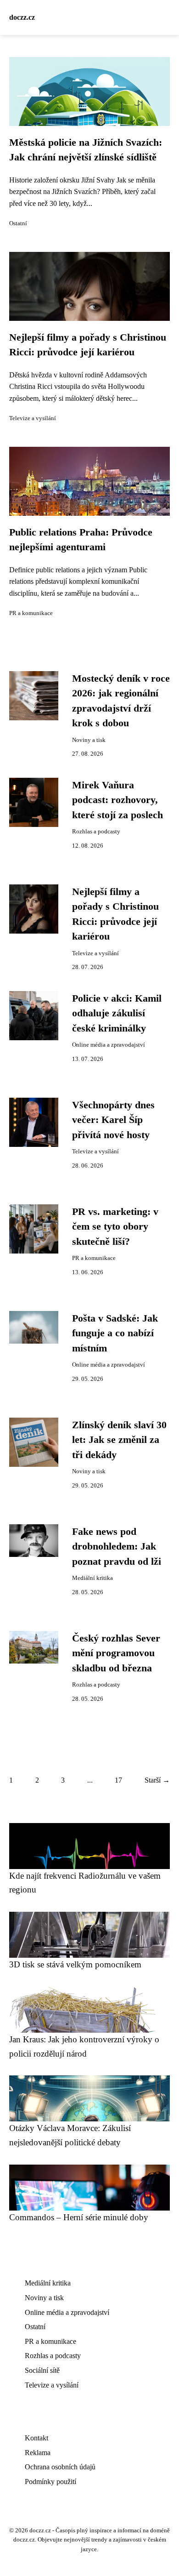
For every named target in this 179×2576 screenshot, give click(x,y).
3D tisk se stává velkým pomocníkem (75, 1964)
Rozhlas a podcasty (96, 832)
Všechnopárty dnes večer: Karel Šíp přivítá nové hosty (113, 1120)
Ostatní (18, 223)
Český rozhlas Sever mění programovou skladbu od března (116, 1653)
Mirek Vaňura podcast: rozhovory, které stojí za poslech (117, 800)
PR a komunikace (31, 613)
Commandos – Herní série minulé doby (79, 2217)
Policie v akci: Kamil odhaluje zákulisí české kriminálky (117, 1013)
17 (118, 1780)
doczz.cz (22, 17)
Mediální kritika (92, 1578)
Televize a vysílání (33, 418)
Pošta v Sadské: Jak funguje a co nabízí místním (115, 1333)
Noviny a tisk (89, 740)
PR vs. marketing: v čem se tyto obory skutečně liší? (115, 1227)
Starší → (157, 1780)
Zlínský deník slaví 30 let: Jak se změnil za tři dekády (119, 1440)
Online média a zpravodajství (109, 1045)
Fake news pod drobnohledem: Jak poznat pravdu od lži (117, 1547)
